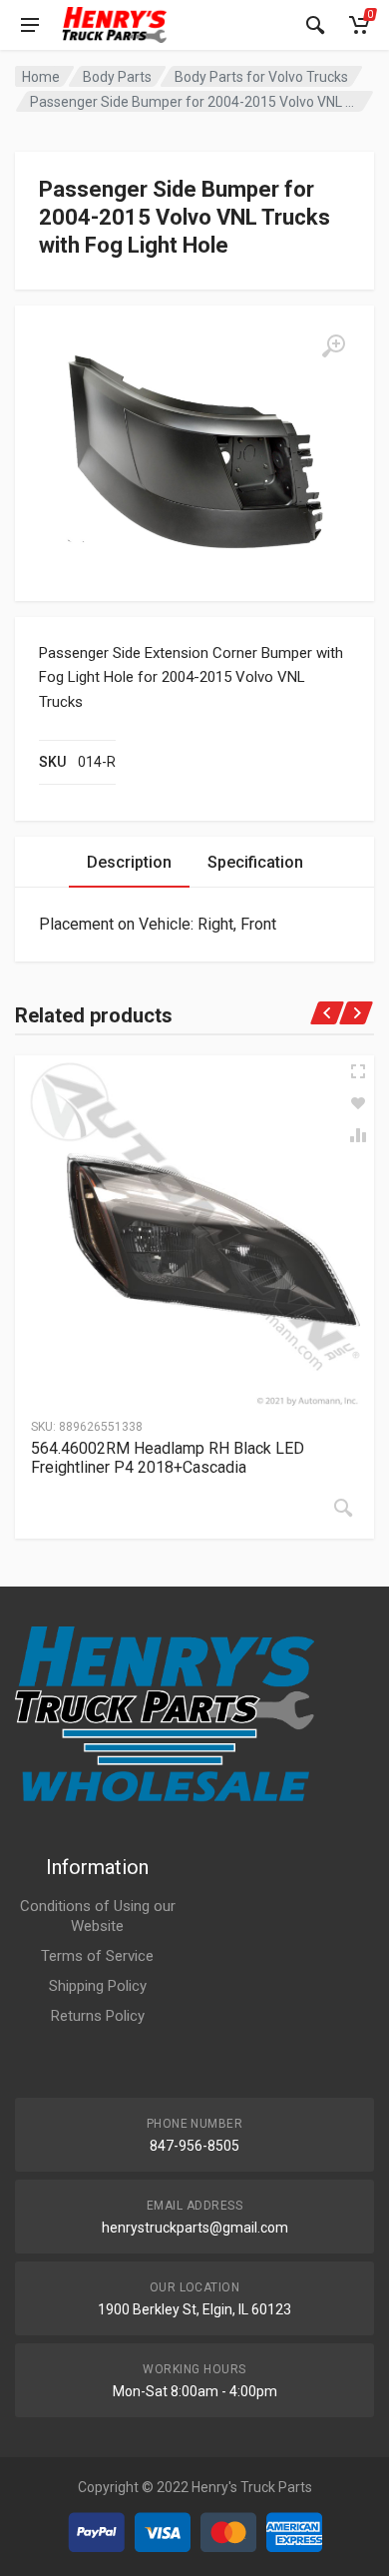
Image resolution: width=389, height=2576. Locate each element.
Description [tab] (129, 862)
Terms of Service (97, 1956)
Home (41, 77)
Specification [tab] (255, 862)
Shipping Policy (98, 1986)
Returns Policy (98, 2016)
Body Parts (117, 77)
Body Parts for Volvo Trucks (261, 77)
